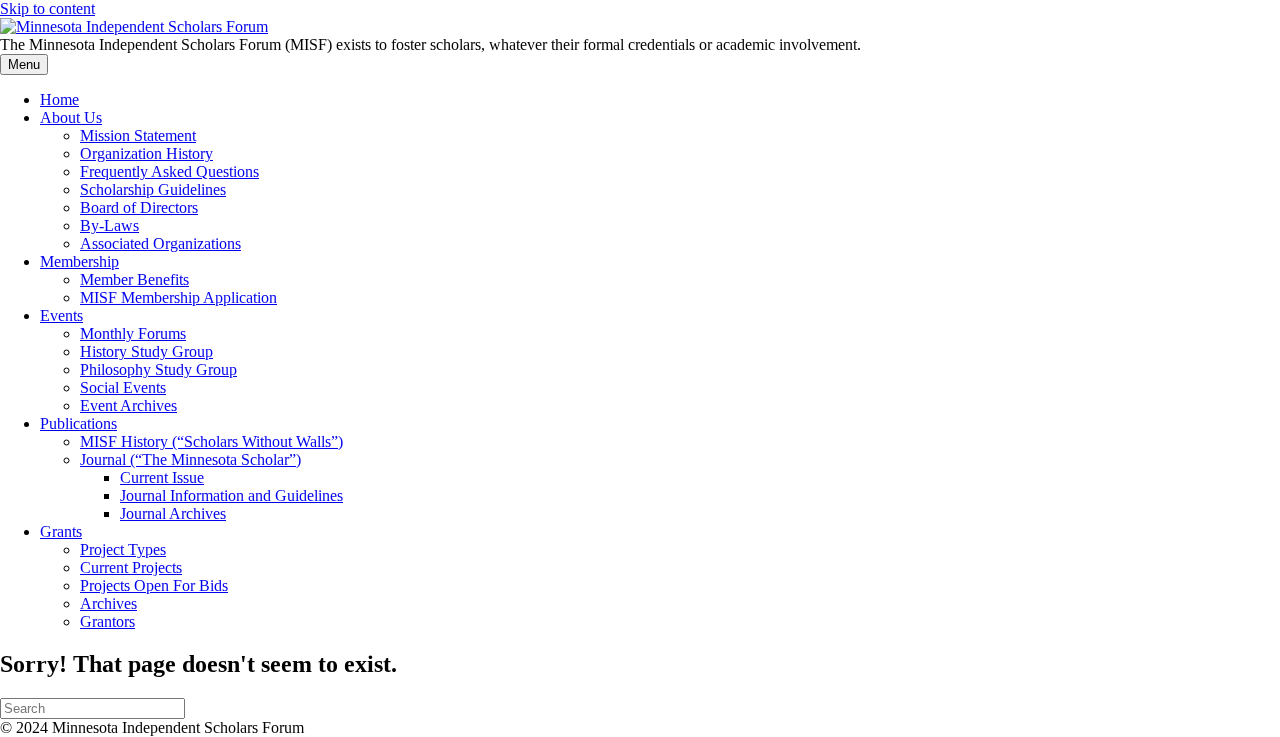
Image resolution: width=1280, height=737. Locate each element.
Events (61, 315)
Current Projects (131, 567)
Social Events (123, 387)
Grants (61, 531)
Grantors (107, 621)
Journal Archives (173, 513)
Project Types (123, 549)
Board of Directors (139, 207)
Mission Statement (138, 135)
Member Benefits (134, 279)
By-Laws (109, 225)
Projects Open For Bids (154, 585)
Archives (108, 603)
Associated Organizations (160, 243)
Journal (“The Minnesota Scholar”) (190, 459)
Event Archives (128, 405)
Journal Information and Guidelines (231, 495)
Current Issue (162, 477)
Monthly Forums (133, 333)
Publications (78, 423)
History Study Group (146, 351)
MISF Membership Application (178, 297)
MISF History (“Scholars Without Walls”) (211, 441)
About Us (71, 117)
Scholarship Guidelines (153, 189)
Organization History (146, 153)
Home (59, 99)
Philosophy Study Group (158, 369)
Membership (79, 261)
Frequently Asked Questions (169, 171)
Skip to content (47, 8)
